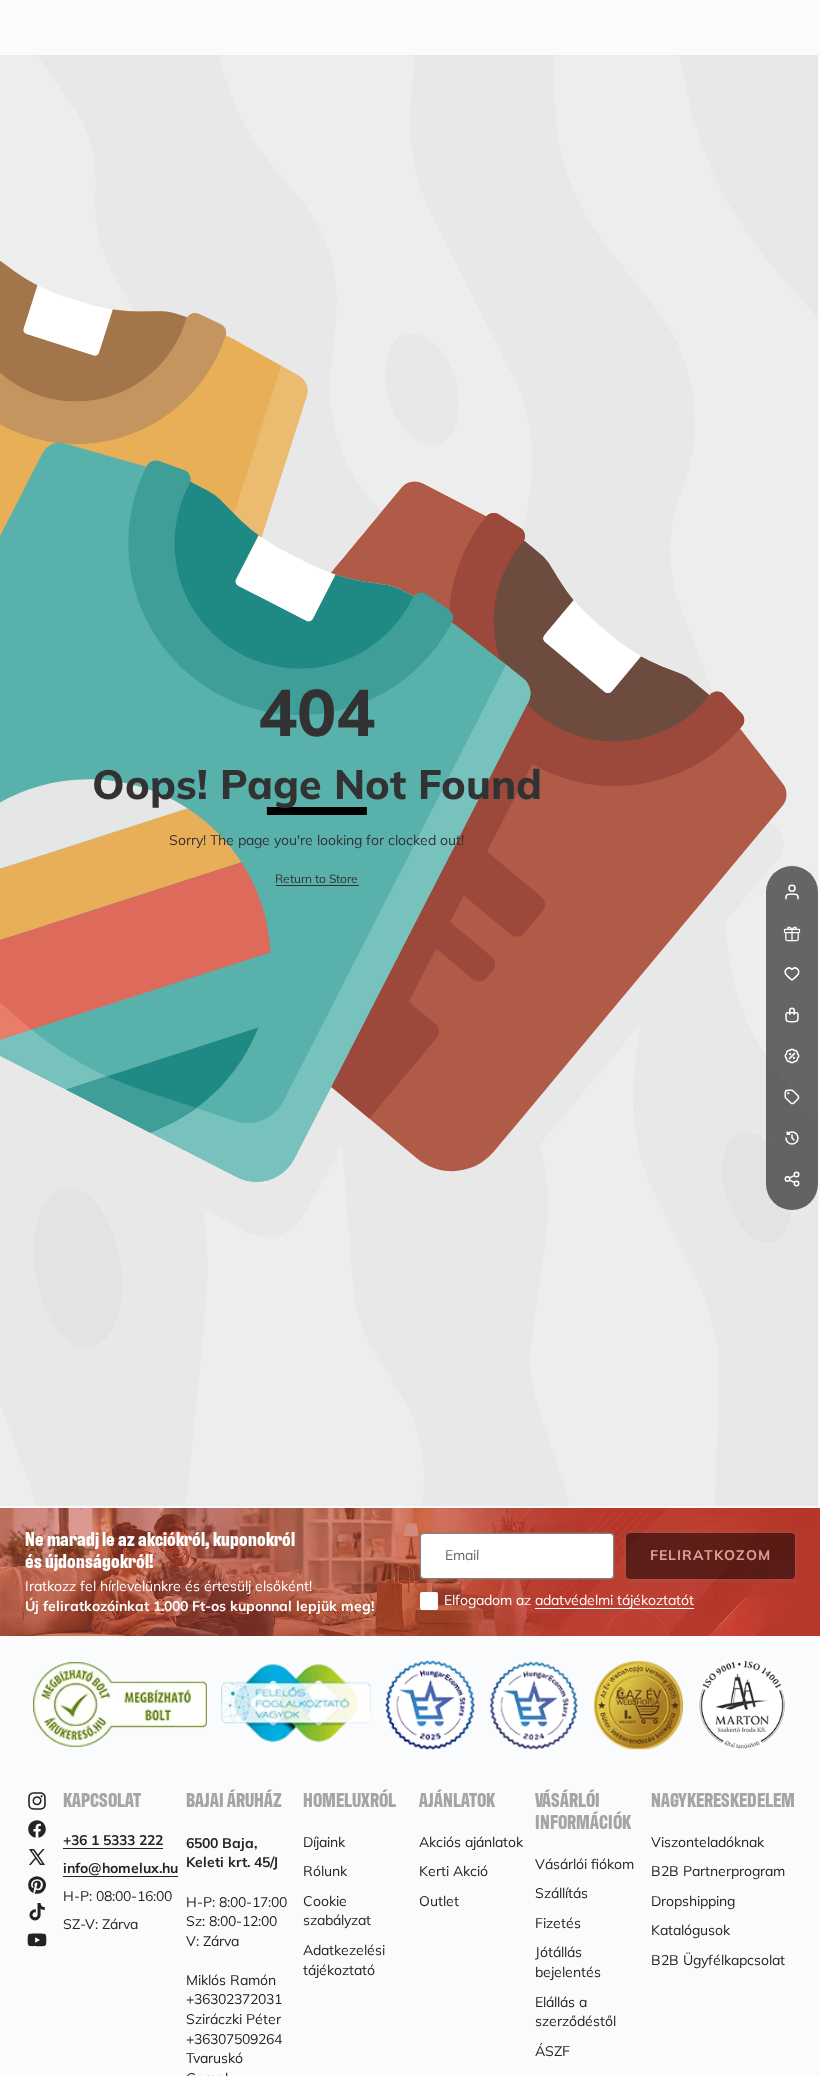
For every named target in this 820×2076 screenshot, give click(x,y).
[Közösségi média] (792, 1179)
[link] (316, 879)
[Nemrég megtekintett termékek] (792, 1138)
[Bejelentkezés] (792, 892)
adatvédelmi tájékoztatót (614, 1600)
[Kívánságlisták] (792, 974)
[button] (792, 1220)
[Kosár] (792, 1015)
